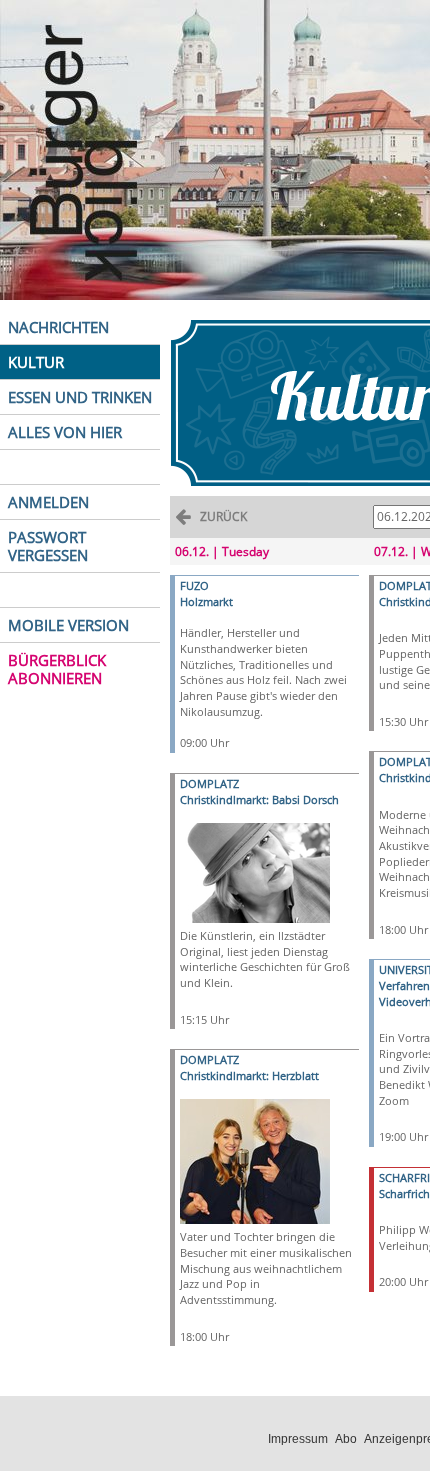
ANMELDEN (48, 502)
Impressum (298, 1439)
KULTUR (36, 362)
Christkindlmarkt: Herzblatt (249, 1075)
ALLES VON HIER (65, 432)
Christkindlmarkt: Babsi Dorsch (259, 799)
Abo (346, 1439)
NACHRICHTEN (58, 327)
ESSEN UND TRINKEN (80, 397)
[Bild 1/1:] (255, 871)
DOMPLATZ (209, 783)
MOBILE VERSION (68, 625)
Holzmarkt (206, 601)
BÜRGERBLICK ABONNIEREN (57, 669)
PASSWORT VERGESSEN (48, 546)
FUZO (194, 585)
